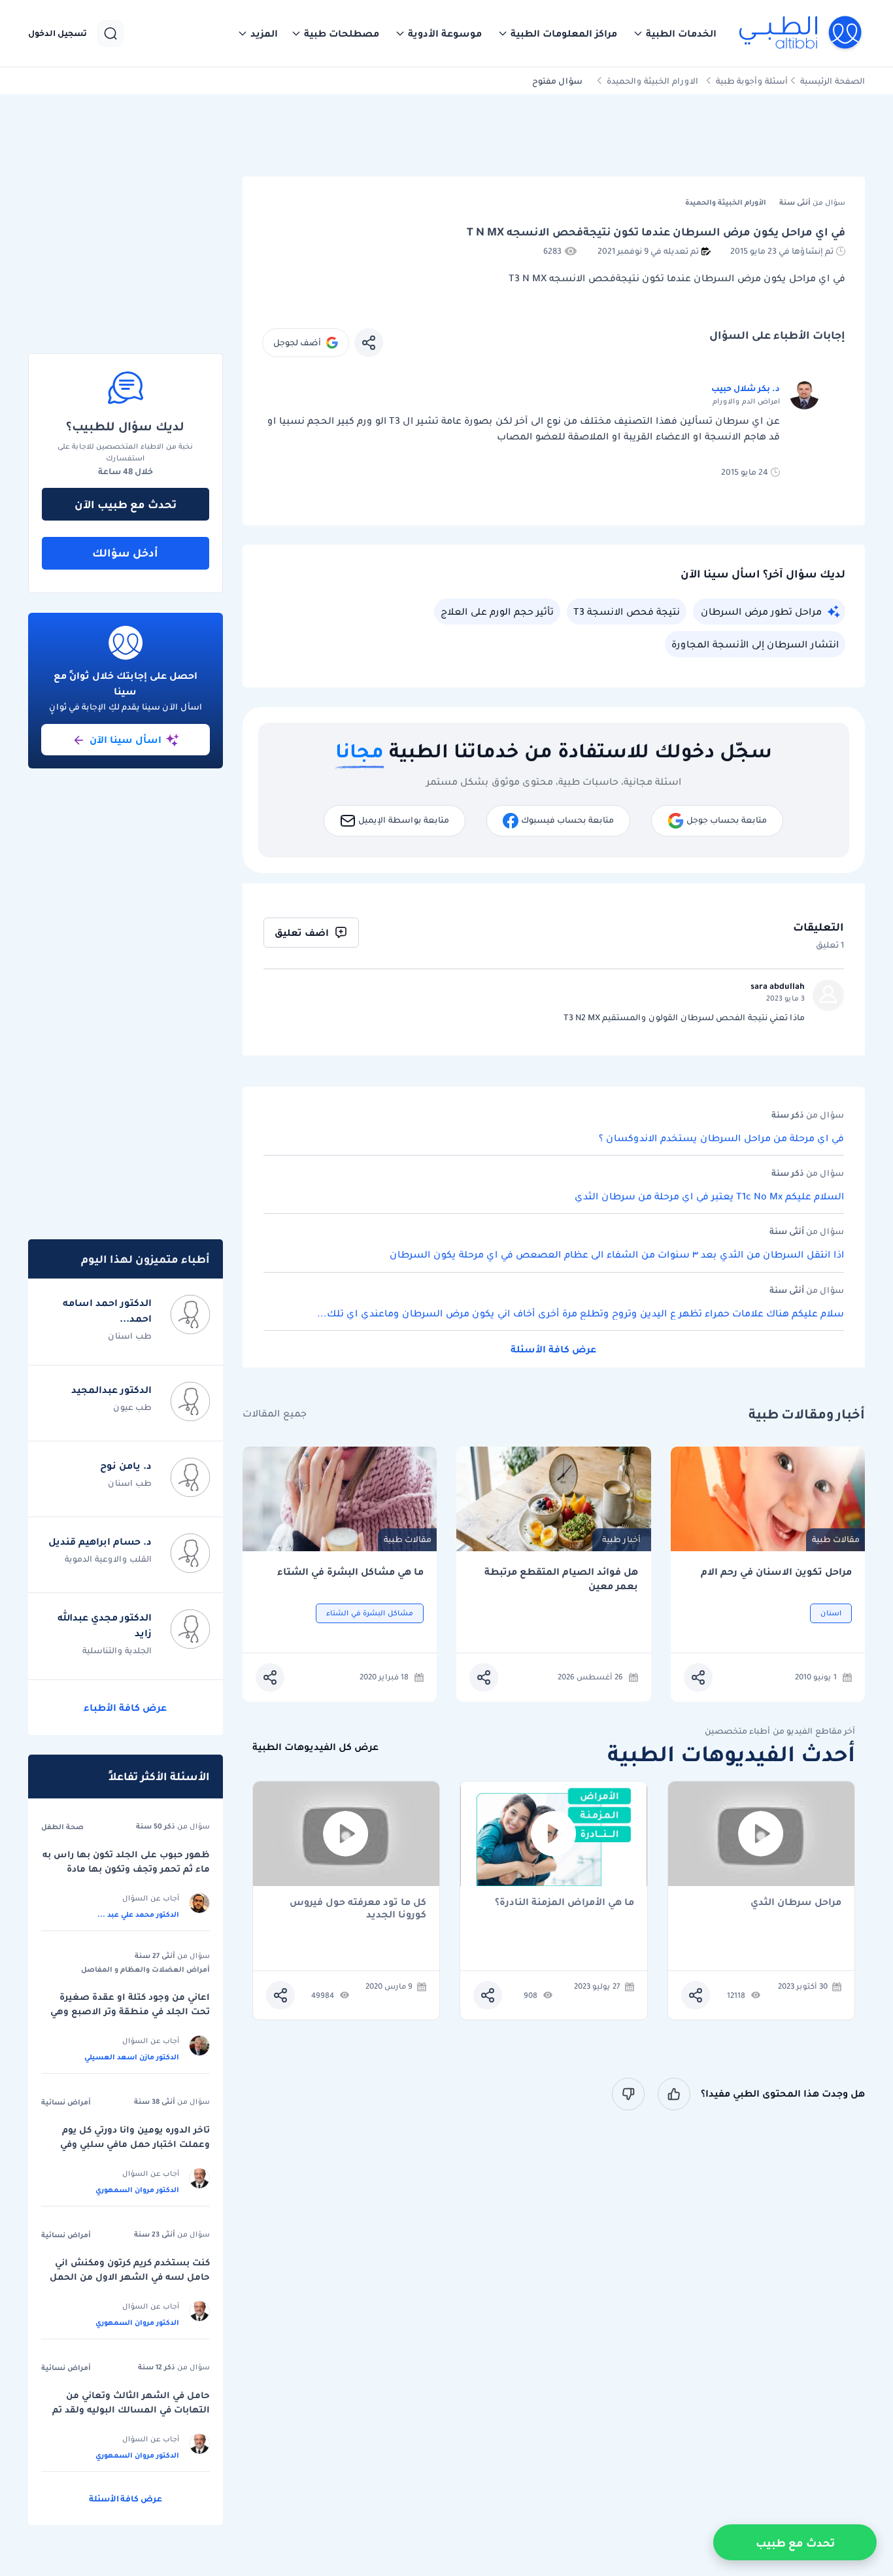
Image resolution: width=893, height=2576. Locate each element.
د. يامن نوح (126, 1466)
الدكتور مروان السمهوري (137, 2190)
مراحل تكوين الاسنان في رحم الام (776, 1572)
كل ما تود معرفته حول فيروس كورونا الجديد (358, 1908)
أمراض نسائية (66, 2102)
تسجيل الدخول (58, 33)
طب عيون (132, 1407)
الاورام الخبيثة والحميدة (652, 81)
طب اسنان (130, 1336)
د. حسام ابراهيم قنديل (100, 1541)
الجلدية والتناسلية (117, 1650)
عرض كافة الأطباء (125, 1708)
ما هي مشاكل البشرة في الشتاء (350, 1572)
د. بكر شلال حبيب (746, 388)
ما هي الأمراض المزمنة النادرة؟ (564, 1903)
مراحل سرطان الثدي (796, 1903)
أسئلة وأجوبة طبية (752, 81)
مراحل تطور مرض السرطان (761, 611)
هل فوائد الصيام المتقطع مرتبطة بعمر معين (561, 1579)
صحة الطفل (62, 1827)
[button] (675, 33)
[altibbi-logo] (801, 33)
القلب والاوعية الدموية (108, 1559)
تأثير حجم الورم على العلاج (497, 611)
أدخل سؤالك (125, 553)
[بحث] (110, 33)
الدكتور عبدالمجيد (111, 1390)
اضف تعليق (302, 933)
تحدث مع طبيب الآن (126, 504)
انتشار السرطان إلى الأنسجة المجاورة (755, 644)
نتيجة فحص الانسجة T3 (627, 611)
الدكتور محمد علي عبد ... (138, 1914)
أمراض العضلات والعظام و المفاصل (145, 1969)
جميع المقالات (275, 1414)
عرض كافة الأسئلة (553, 1349)
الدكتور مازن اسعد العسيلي (132, 2057)
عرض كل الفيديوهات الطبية (315, 1747)
